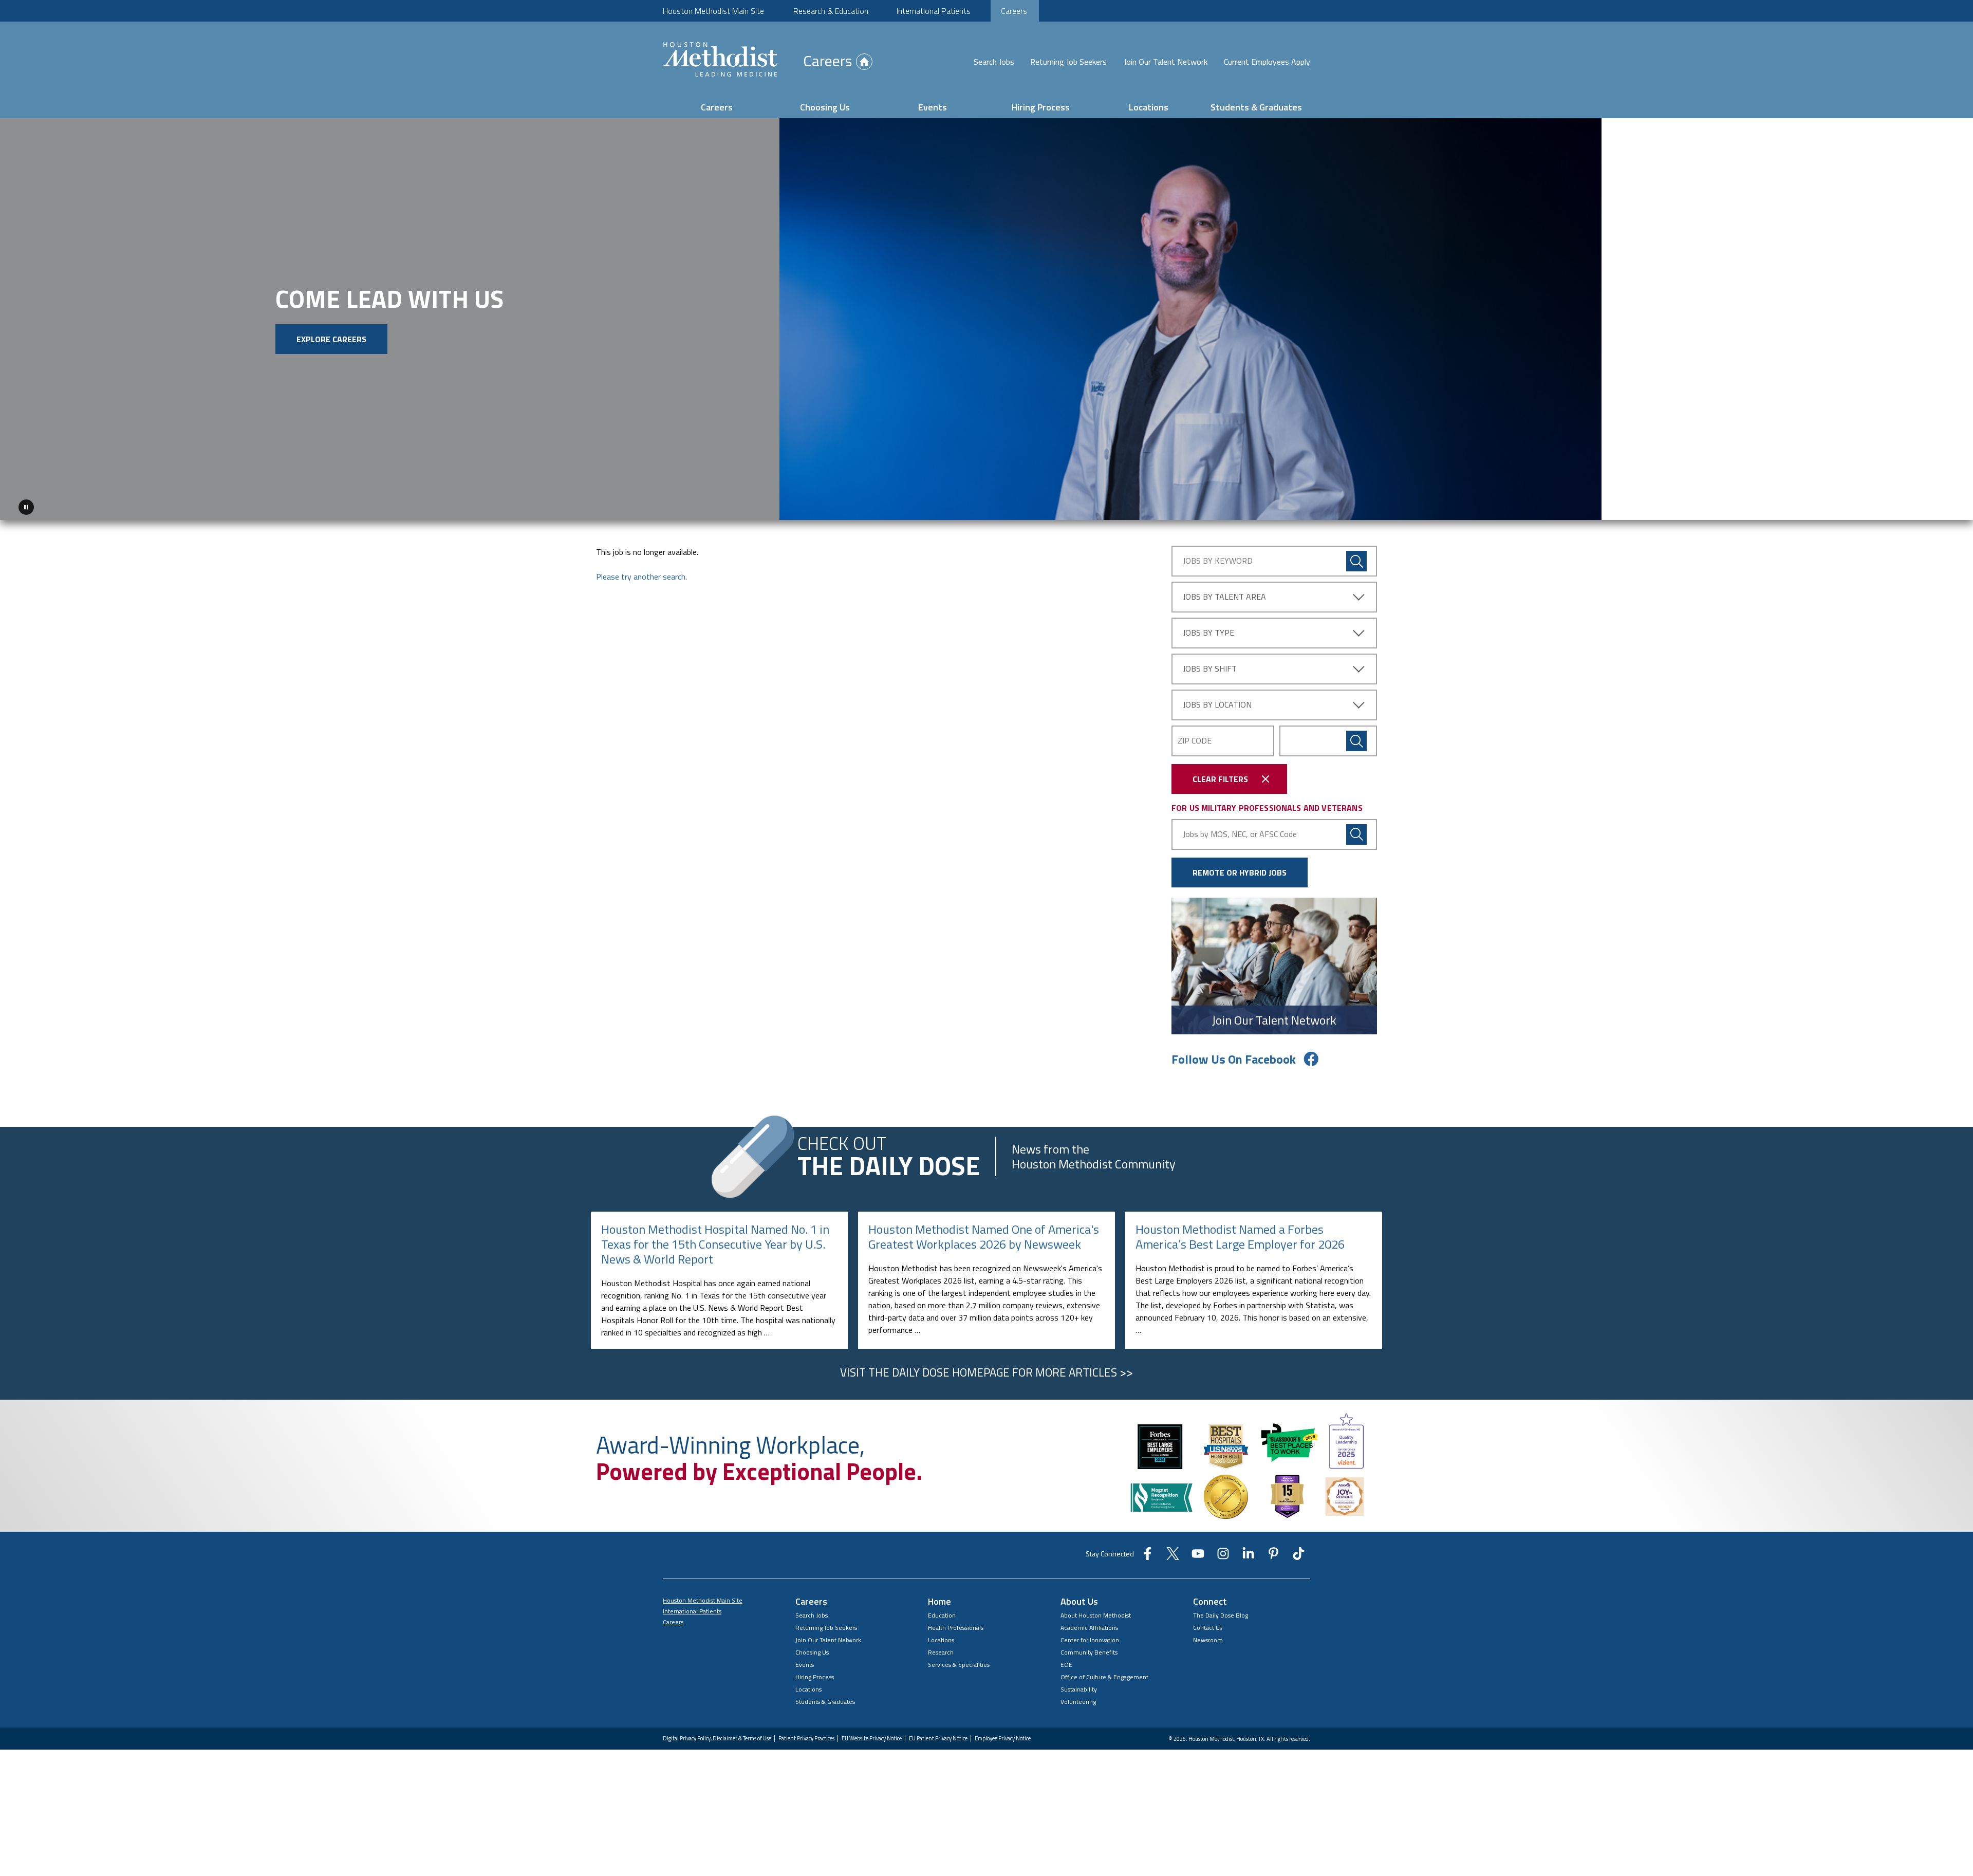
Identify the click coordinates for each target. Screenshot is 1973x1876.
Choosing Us (825, 107)
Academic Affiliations (1089, 1624)
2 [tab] (1936, 506)
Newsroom (1208, 1636)
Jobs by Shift (1210, 665)
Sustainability (1079, 1686)
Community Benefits (1089, 1649)
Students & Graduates (1256, 107)
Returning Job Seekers (1068, 62)
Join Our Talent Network (1166, 62)
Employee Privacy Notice (1003, 1735)
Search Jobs (994, 62)
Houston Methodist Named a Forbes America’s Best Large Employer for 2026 (1240, 1233)
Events (933, 107)
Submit (1356, 737)
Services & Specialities (959, 1661)
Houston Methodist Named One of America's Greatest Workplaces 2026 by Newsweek (984, 1233)
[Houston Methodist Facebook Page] (1148, 1553)
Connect (1210, 1598)
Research (941, 1649)
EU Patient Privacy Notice (938, 1735)
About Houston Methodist (1096, 1612)
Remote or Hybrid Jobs (1240, 868)
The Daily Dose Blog (1221, 1612)
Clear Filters (1220, 775)
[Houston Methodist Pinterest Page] (1273, 1553)
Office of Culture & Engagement (1104, 1673)
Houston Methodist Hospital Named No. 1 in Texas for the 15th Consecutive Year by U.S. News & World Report (715, 1240)
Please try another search (641, 573)
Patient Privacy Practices (806, 1735)
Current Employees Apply (1267, 62)
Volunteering (1078, 1698)
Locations (1149, 107)
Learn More (295, 359)
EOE (1066, 1661)
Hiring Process (1041, 107)
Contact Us (1208, 1624)
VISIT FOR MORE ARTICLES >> (986, 1368)
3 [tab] (1948, 506)
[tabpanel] (986, 317)
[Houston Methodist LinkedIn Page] (1248, 1553)
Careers (1014, 11)
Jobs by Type (1208, 629)
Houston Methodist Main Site (713, 11)
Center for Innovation (1090, 1636)
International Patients (934, 11)
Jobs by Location (1217, 701)
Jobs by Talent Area (1224, 593)
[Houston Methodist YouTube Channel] (1198, 1553)
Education (942, 1612)
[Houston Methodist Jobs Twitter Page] (1173, 1553)
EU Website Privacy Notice (872, 1735)
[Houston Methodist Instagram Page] (1223, 1553)
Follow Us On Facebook (1234, 1055)
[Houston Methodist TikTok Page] (1299, 1553)
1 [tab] (1924, 506)
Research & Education (831, 11)
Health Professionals (956, 1624)
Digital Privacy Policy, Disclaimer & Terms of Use (717, 1735)
